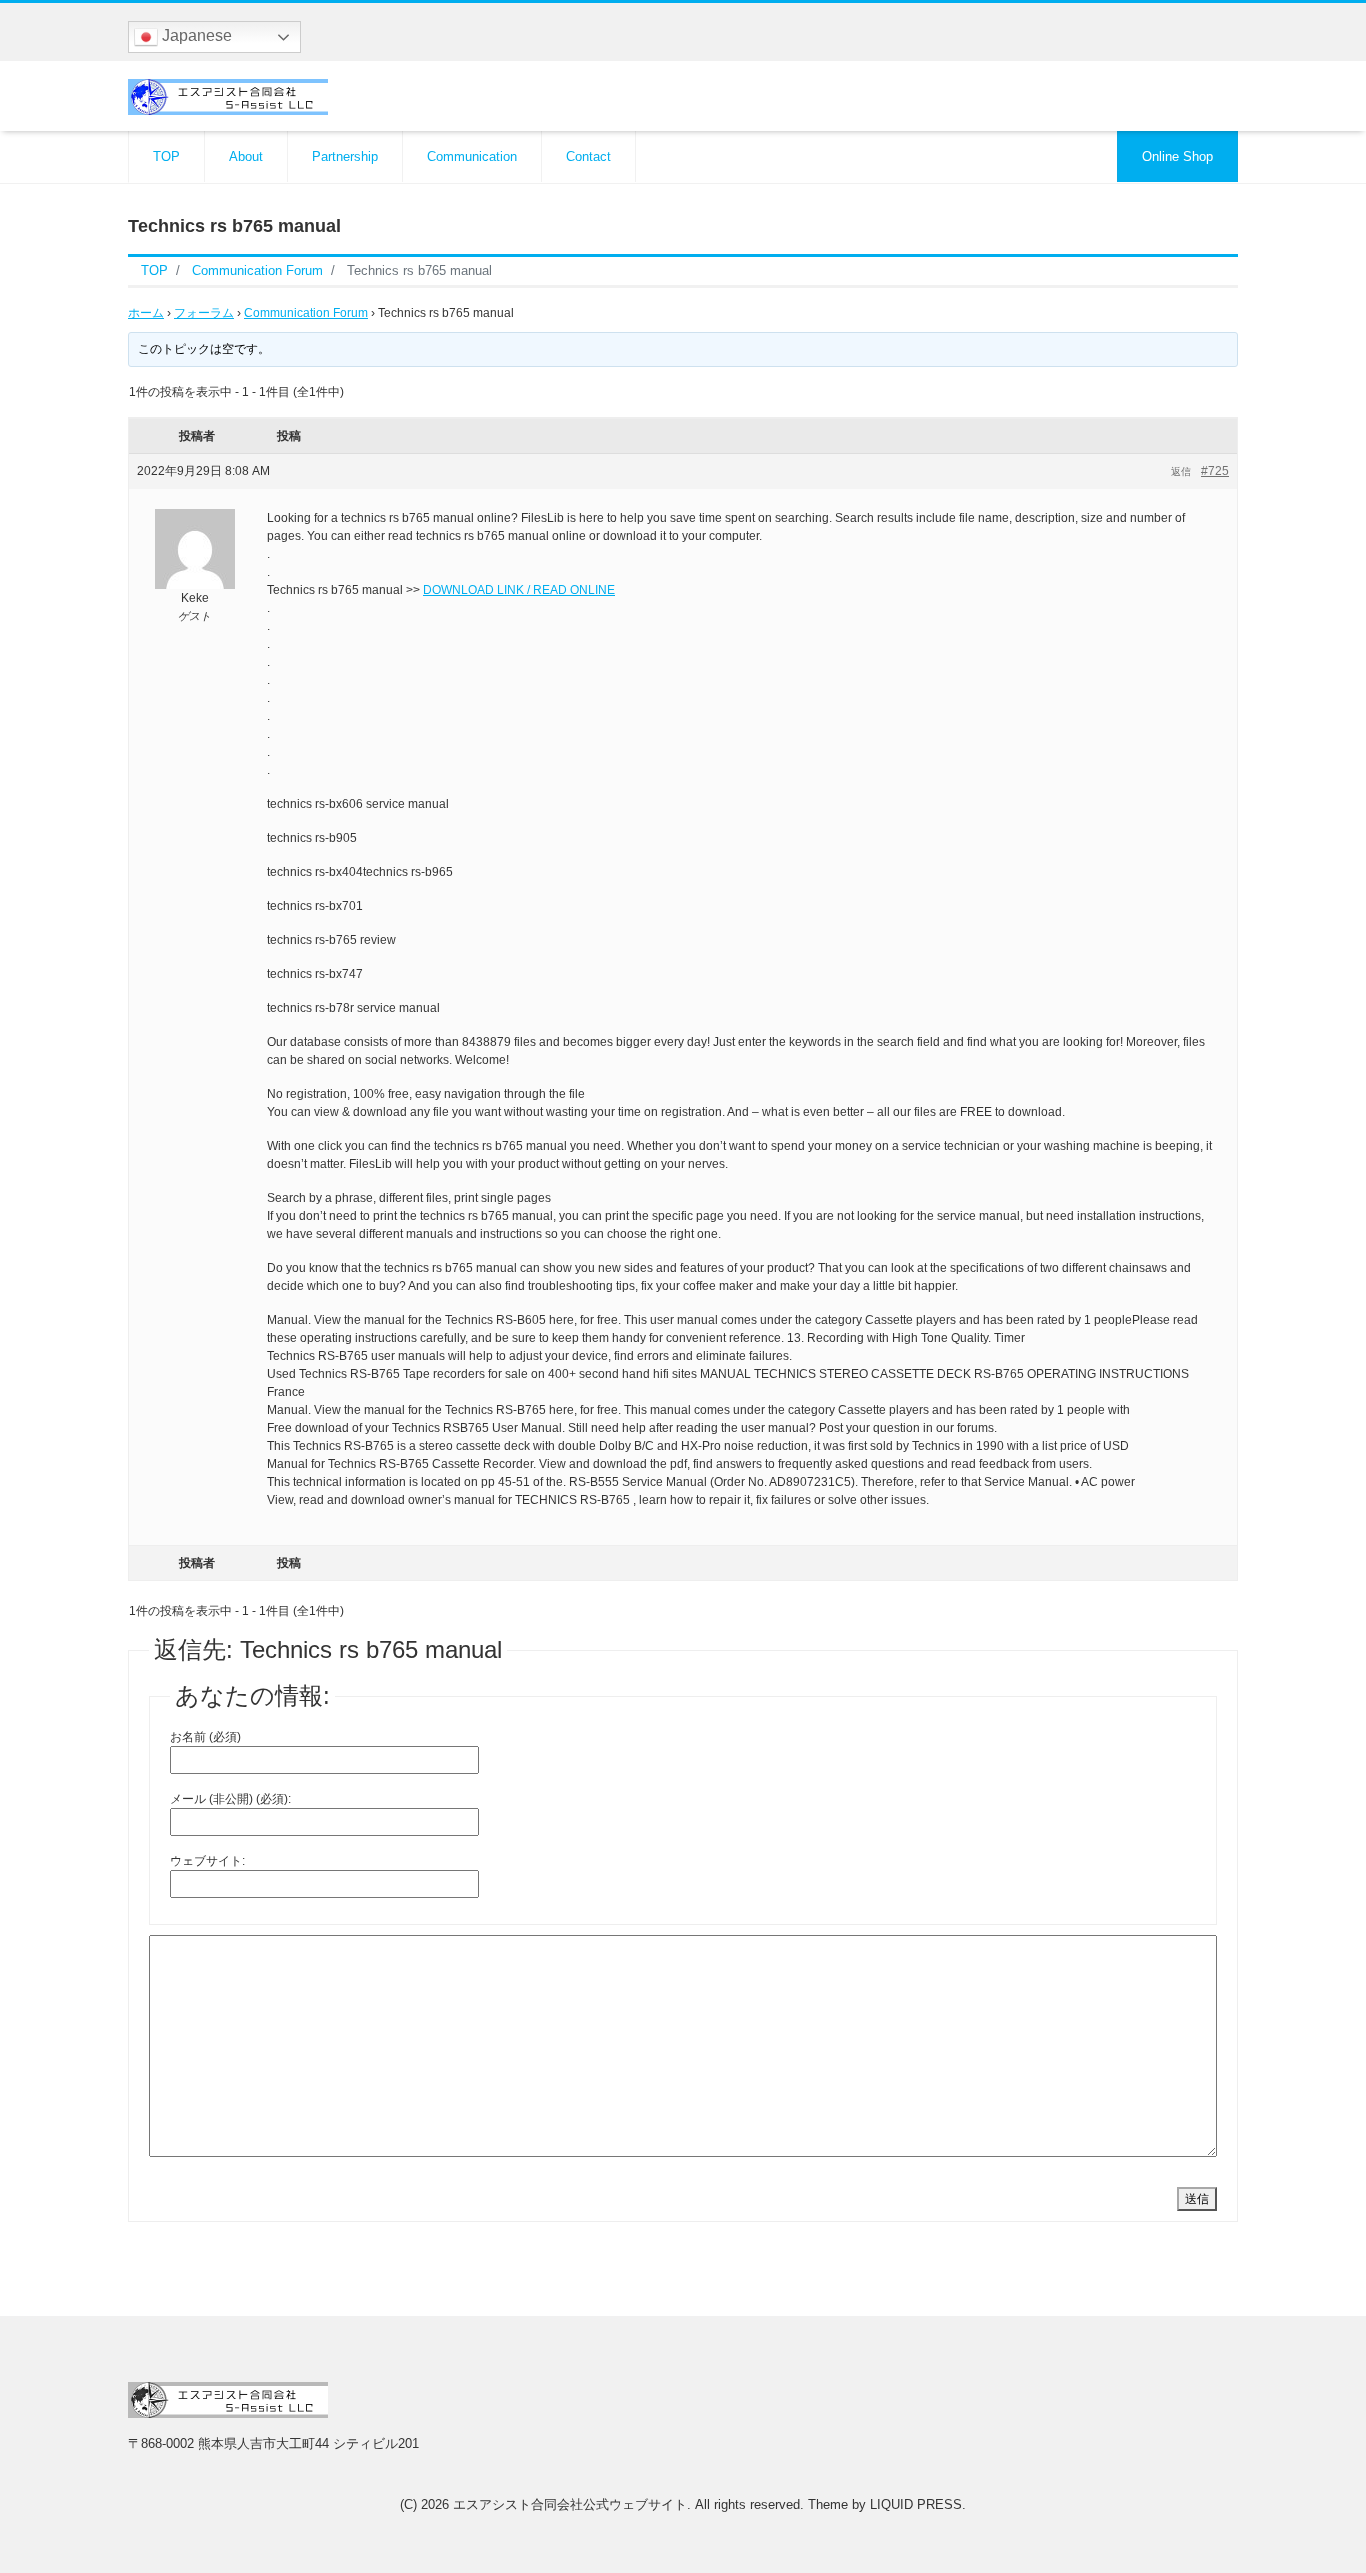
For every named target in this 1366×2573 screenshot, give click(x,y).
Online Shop (1177, 156)
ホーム (146, 313)
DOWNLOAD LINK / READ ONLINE (519, 590)
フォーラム (204, 313)
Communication (472, 156)
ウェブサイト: (207, 1861)
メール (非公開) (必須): (230, 1799)
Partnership (345, 156)
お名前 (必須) (205, 1737)
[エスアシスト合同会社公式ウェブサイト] (228, 94)
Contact (588, 156)
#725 (1215, 471)
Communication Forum (306, 313)
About (246, 156)
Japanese (195, 35)
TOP (166, 156)
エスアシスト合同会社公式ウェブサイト (570, 2504)
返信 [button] (1181, 471)
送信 (1197, 2199)
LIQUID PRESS (916, 2504)
